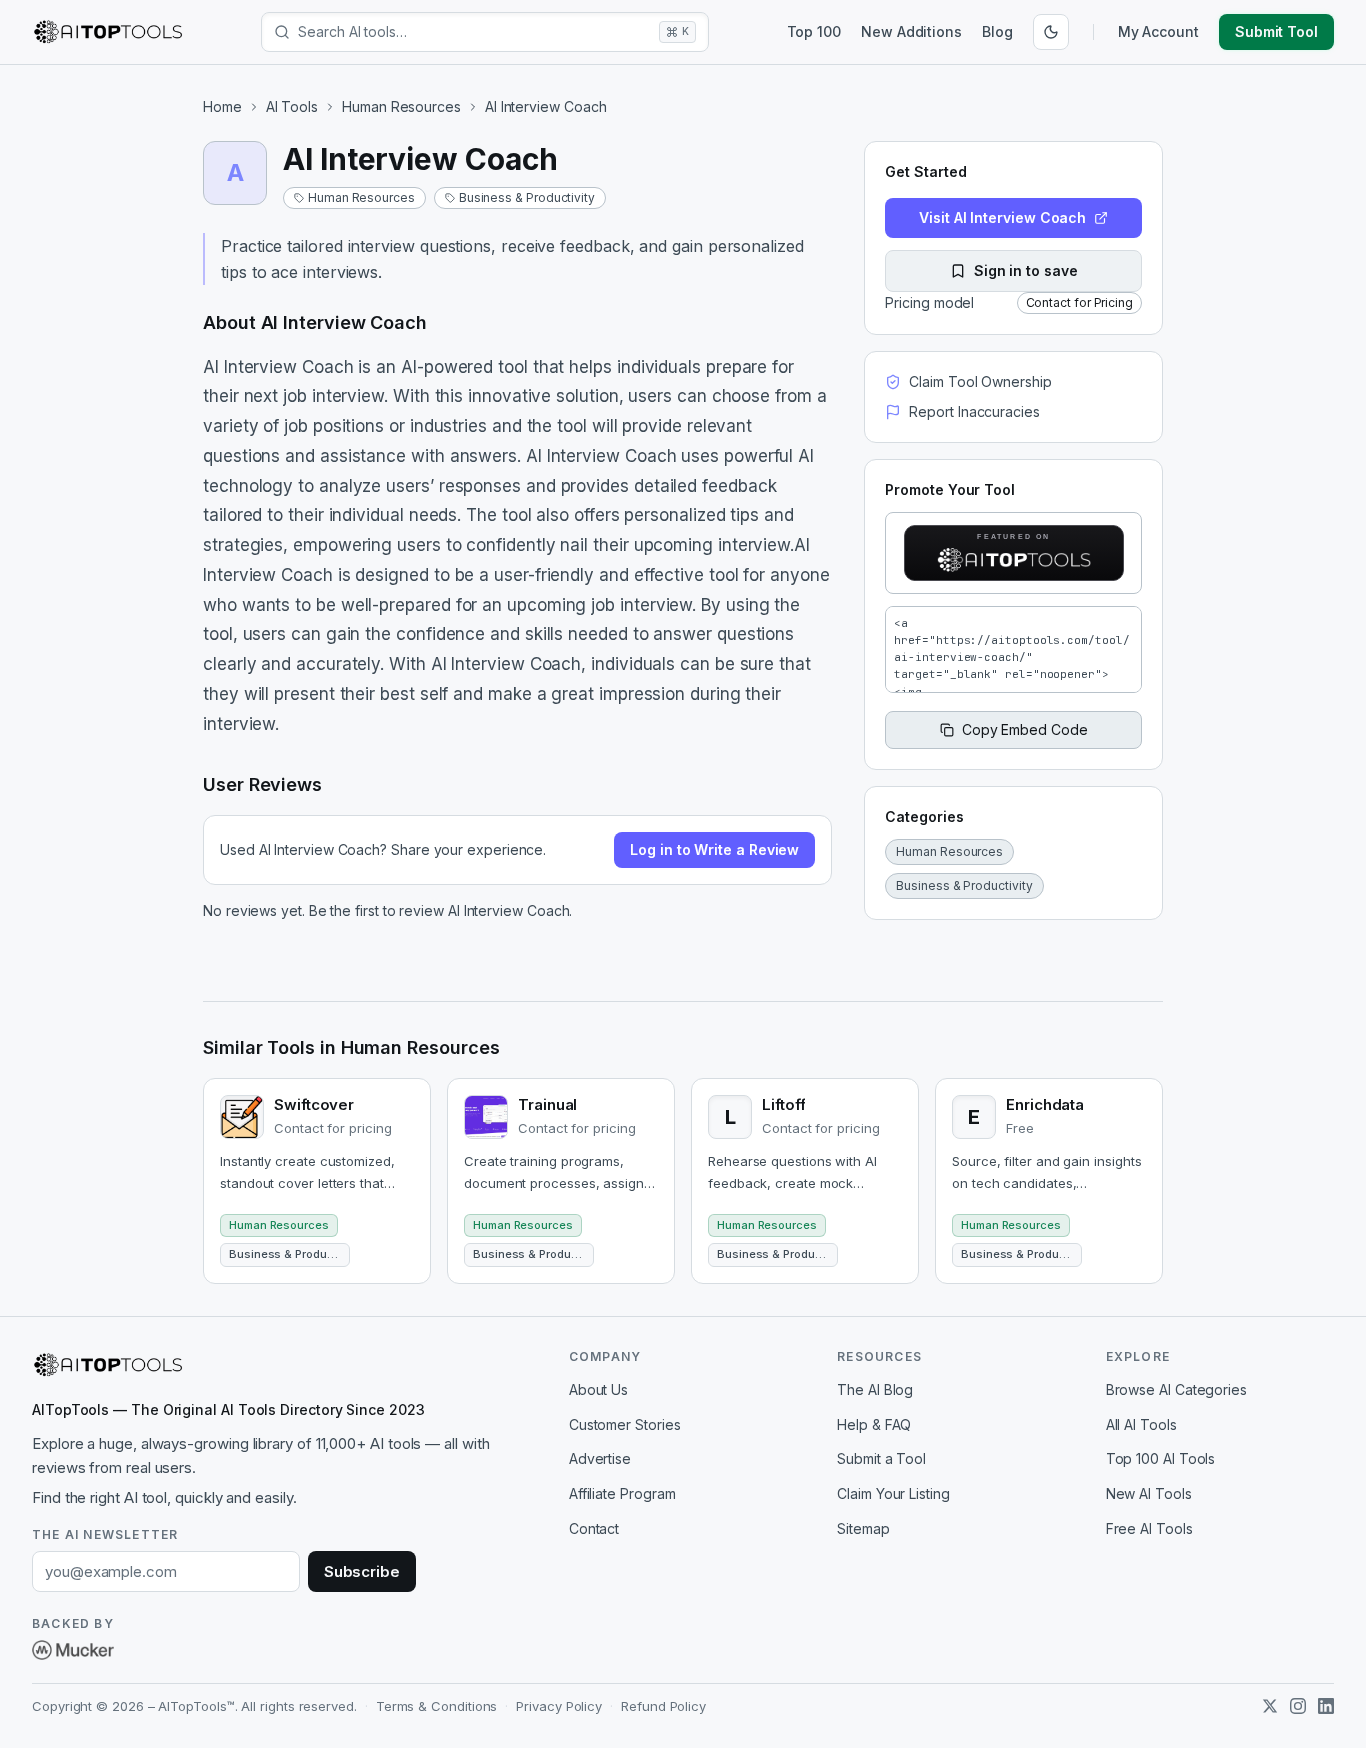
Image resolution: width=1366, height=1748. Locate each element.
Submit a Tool (881, 1458)
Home (222, 106)
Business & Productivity (527, 197)
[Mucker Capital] (73, 1650)
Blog (997, 31)
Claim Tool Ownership (980, 381)
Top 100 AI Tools (1161, 1458)
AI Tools (292, 106)
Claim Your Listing (893, 1493)
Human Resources (401, 106)
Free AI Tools (1149, 1528)
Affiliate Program (622, 1493)
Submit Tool (1276, 31)
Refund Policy (663, 1706)
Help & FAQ (874, 1424)
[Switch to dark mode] (1051, 32)
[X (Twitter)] (1270, 1706)
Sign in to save (1026, 270)
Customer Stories (625, 1424)
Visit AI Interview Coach (1002, 217)
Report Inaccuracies (974, 411)
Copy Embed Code (1025, 729)
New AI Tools (1149, 1493)
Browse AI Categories (1176, 1389)
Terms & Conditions (437, 1706)
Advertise (600, 1458)
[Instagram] (1298, 1706)
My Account (1158, 31)
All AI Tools (1141, 1424)
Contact (594, 1528)
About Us (598, 1389)
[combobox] (474, 32)
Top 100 (814, 31)
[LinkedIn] (1326, 1706)
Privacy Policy (559, 1706)
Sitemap (863, 1528)
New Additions (911, 31)
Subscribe (362, 1571)
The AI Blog (875, 1389)
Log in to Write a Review (714, 849)
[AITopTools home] (108, 32)
